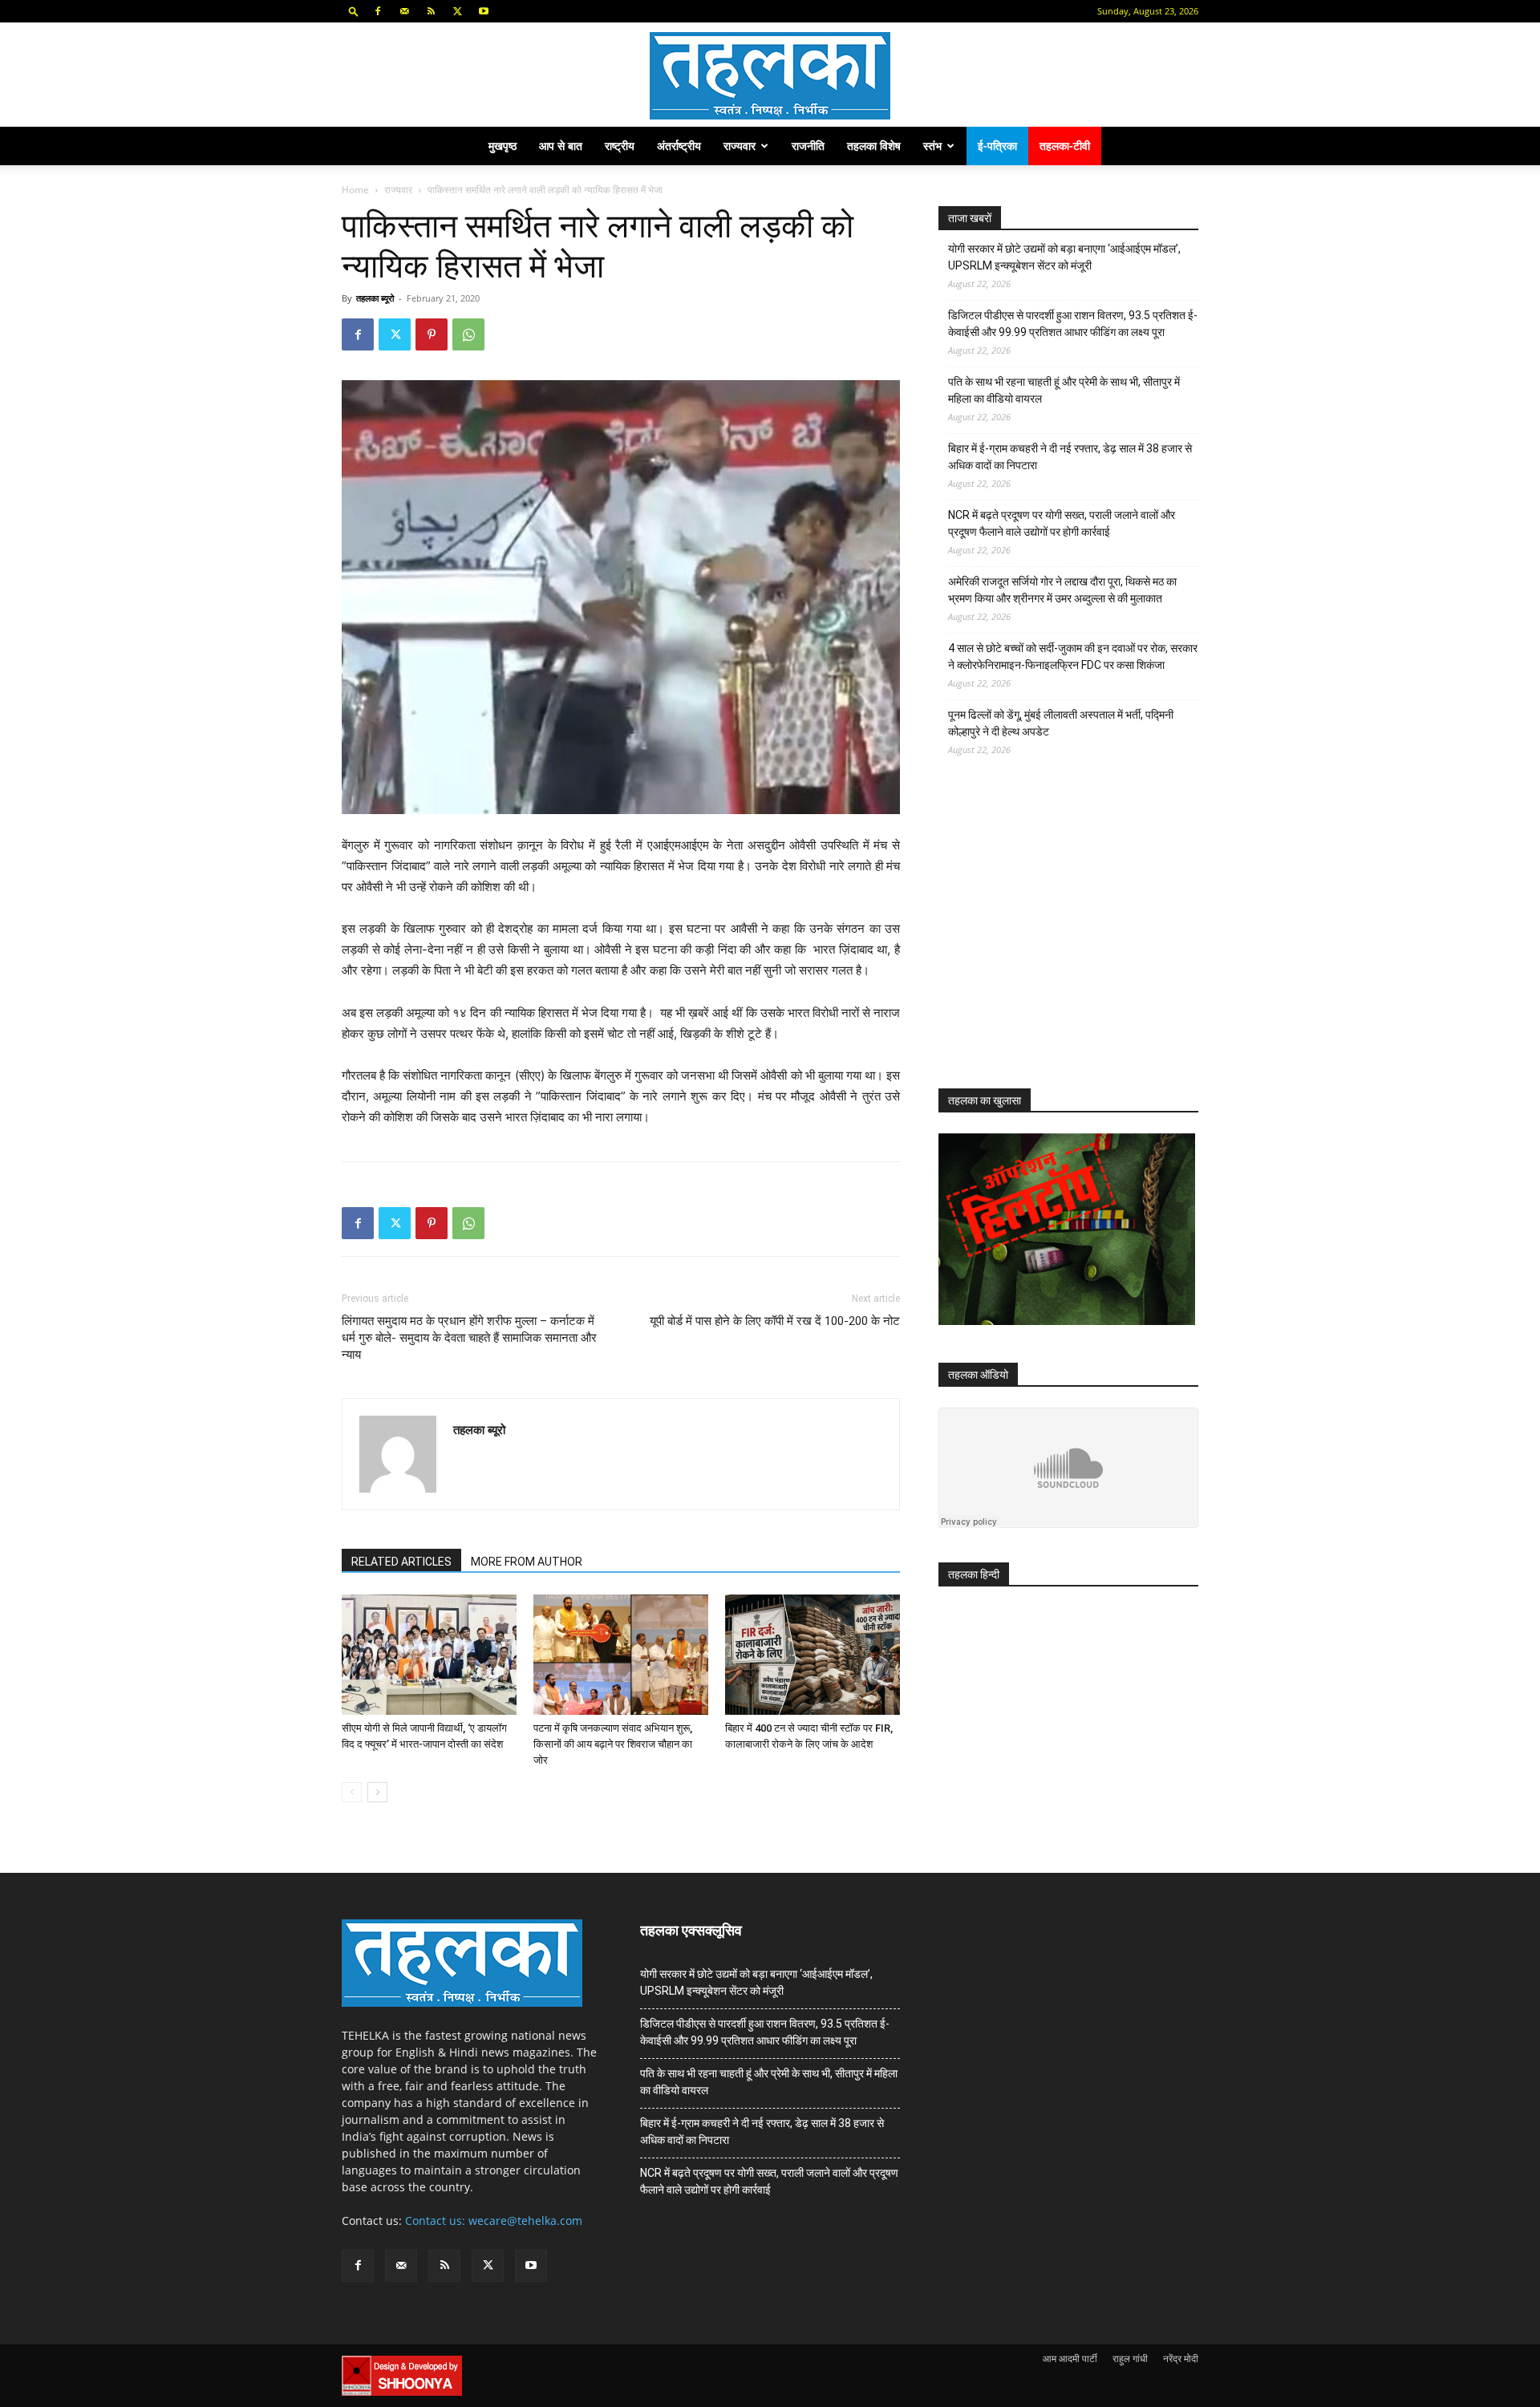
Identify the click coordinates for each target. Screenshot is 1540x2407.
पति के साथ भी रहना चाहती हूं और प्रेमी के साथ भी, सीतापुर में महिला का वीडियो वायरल (1064, 390)
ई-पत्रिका (997, 146)
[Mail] (404, 11)
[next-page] (377, 1792)
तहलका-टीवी (1065, 146)
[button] (354, 11)
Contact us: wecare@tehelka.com (494, 2221)
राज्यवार (740, 146)
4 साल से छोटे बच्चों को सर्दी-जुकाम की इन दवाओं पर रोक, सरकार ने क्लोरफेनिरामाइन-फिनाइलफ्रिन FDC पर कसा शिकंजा (1073, 656)
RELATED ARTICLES (401, 1562)
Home (355, 190)
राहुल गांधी (1130, 2358)
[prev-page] (352, 1792)
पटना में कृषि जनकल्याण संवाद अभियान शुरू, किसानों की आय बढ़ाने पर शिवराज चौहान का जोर (613, 1744)
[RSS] (431, 11)
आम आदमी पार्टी (1070, 2358)
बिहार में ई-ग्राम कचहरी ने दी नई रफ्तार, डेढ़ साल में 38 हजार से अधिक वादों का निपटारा (1070, 457)
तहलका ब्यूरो (375, 298)
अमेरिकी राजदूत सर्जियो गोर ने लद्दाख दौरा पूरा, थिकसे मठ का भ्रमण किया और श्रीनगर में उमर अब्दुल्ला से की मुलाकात (1062, 590)
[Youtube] (484, 11)
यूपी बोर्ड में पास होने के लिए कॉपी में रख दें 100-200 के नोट (775, 1321)
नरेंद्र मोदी (1181, 2358)
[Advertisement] (1059, 937)
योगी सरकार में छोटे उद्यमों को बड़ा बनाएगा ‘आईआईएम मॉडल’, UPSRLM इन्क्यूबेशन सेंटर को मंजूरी (1064, 257)
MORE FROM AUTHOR (527, 1562)
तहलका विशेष (874, 146)
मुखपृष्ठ (503, 146)
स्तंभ (932, 146)
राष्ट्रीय (620, 146)
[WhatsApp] (468, 334)
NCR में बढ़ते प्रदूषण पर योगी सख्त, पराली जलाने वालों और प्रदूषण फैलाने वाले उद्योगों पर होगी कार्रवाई (1062, 523)
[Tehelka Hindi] (770, 76)
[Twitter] (457, 11)
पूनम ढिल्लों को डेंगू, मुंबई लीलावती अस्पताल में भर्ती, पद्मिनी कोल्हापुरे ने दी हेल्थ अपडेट (1061, 723)
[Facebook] (378, 11)
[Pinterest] (432, 334)
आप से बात (561, 146)
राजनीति (808, 146)
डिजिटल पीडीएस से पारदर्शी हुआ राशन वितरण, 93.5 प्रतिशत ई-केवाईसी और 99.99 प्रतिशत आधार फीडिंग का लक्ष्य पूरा (1073, 324)
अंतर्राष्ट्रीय (679, 146)
